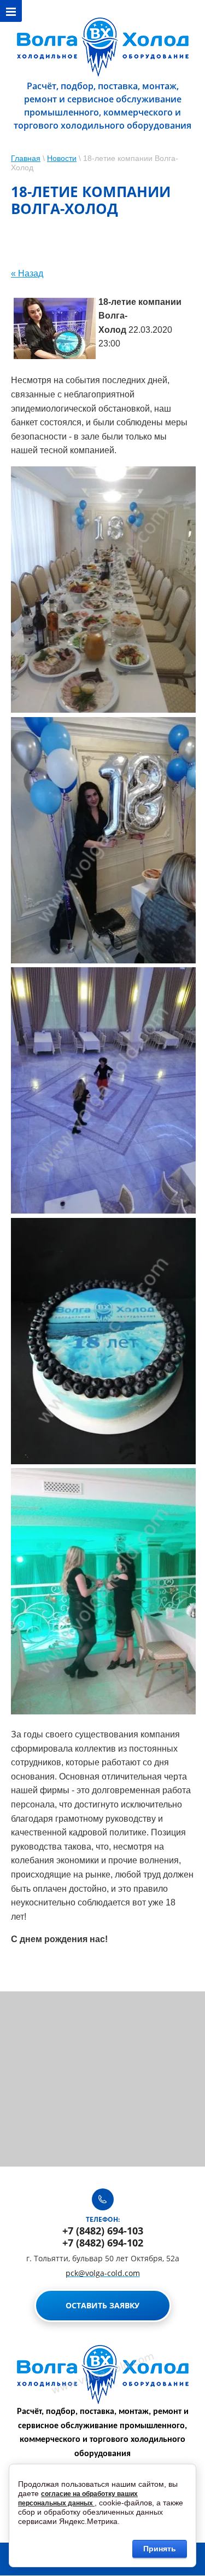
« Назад (27, 273)
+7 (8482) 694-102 (103, 2243)
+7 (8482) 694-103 (103, 2231)
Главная (26, 158)
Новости (62, 158)
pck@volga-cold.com (103, 2273)
